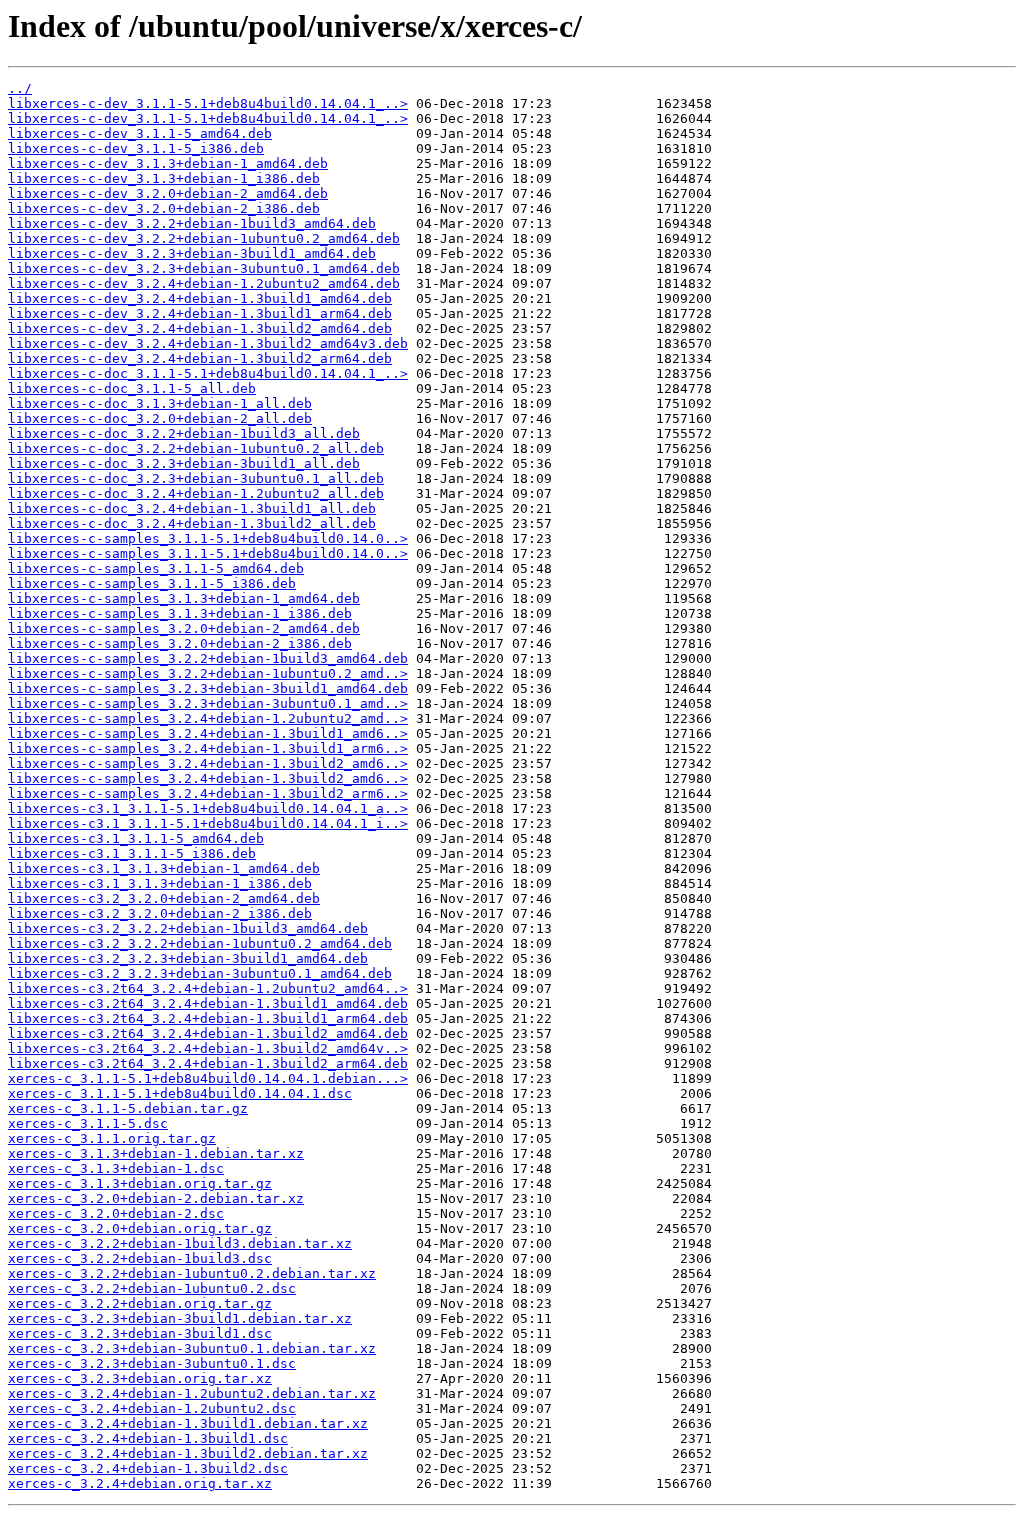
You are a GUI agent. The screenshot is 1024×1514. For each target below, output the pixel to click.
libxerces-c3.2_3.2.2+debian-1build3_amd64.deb (188, 928)
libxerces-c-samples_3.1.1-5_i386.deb (152, 583)
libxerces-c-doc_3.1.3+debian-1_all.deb (160, 403)
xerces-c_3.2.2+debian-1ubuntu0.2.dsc (152, 1288)
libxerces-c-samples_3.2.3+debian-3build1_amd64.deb (208, 688)
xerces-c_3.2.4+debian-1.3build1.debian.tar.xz (188, 1423)
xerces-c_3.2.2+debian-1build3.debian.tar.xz (180, 1243)
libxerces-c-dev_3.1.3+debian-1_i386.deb (164, 178)
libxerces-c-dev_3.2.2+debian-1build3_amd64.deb (192, 223)
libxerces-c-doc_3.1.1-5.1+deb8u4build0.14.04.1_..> (208, 373)
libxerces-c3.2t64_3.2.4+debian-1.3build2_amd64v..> (208, 1048)
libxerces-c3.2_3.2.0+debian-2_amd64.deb (164, 898)
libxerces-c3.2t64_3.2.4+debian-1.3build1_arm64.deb (208, 1018)
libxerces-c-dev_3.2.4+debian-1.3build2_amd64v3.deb (208, 343)
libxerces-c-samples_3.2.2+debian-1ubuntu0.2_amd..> (208, 673)
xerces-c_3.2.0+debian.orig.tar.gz (140, 1228)
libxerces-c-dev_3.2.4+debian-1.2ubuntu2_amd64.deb (204, 283)
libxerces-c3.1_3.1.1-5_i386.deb (132, 853)
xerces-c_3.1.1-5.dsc (88, 1123)
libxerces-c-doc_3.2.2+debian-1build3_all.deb (184, 433)
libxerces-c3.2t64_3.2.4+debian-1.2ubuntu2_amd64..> (208, 988)
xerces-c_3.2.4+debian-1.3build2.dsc (148, 1468)
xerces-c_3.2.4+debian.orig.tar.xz (140, 1483)
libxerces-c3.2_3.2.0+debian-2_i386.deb (160, 913)
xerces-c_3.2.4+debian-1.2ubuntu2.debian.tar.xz (192, 1393)
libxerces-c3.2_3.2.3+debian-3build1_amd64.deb (188, 958)
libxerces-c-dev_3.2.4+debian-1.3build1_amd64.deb (200, 298)
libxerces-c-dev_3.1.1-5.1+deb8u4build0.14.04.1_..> (208, 103)
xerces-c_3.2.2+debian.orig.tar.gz (140, 1303)
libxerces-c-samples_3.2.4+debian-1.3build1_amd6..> (208, 733)
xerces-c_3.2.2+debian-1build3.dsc (140, 1258)
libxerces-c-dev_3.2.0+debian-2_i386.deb (164, 208)
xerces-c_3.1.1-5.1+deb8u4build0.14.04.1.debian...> (208, 1078)
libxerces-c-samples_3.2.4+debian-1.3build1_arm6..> (208, 748)
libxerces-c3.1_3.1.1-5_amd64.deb (136, 838)
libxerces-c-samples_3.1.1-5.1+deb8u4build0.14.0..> (208, 538)
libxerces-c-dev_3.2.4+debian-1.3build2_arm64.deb (200, 358)
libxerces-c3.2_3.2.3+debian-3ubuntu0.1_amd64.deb (200, 973)
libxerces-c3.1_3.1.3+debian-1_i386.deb (160, 883)
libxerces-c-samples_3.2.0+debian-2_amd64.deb (184, 628)
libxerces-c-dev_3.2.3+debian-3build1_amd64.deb (192, 253)
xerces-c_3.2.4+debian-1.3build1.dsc (148, 1438)
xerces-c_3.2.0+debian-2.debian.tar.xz (156, 1198)
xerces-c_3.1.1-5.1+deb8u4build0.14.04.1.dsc (180, 1093)
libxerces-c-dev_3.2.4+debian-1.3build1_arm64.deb (200, 313)
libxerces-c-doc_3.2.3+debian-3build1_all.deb (184, 463)
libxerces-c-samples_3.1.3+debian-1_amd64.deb (184, 598)
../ (20, 88)
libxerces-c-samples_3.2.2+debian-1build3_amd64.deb (208, 658)
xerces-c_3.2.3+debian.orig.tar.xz (140, 1378)
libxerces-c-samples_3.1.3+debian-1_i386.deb (180, 613)
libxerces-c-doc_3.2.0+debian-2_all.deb (160, 418)
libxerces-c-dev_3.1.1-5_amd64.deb (140, 133)
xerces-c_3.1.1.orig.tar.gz (112, 1138)
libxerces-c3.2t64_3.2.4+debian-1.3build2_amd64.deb (208, 1033)
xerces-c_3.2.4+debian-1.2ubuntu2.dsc (152, 1408)
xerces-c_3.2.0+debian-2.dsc (116, 1213)
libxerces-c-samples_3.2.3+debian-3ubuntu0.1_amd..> (208, 703)
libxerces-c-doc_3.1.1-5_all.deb (132, 388)
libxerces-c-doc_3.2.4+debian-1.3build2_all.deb (192, 523)
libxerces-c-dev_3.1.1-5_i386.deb (136, 148)
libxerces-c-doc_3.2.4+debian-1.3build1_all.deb (192, 508)
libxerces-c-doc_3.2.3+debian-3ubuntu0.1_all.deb (196, 478)
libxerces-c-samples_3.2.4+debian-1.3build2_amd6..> (208, 763)
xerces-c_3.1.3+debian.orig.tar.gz (140, 1183)
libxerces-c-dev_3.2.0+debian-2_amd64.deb (168, 193)
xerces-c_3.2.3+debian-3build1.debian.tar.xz (180, 1318)
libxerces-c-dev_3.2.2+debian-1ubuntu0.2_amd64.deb (204, 238)
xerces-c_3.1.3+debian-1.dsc (116, 1168)
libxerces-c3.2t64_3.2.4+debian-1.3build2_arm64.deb (208, 1063)
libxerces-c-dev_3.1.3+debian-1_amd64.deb (168, 163)
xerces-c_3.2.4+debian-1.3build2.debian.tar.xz (188, 1453)
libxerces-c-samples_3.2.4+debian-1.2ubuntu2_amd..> (208, 718)
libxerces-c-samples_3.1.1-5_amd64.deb (156, 568)
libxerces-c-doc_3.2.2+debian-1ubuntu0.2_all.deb (196, 448)
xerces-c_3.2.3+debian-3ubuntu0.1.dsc (152, 1363)
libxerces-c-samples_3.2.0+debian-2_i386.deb (180, 643)
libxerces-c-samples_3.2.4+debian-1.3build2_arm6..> (208, 793)
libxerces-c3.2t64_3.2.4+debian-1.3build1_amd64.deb (208, 1003)
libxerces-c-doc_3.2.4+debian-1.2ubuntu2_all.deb (196, 493)
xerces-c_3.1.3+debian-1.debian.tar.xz (156, 1153)
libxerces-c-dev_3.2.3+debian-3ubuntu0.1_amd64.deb (204, 268)
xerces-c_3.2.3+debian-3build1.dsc (140, 1333)
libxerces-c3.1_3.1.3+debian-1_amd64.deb (164, 868)
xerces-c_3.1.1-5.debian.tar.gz (128, 1108)
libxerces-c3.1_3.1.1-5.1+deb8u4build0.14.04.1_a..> (208, 808)
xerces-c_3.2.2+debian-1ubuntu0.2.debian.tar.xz (192, 1273)
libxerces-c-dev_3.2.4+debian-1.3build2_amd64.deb (200, 328)
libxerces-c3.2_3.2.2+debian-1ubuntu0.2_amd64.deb (200, 943)
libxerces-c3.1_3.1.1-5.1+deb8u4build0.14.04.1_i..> (208, 823)
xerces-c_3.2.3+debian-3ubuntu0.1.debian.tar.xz (192, 1348)
